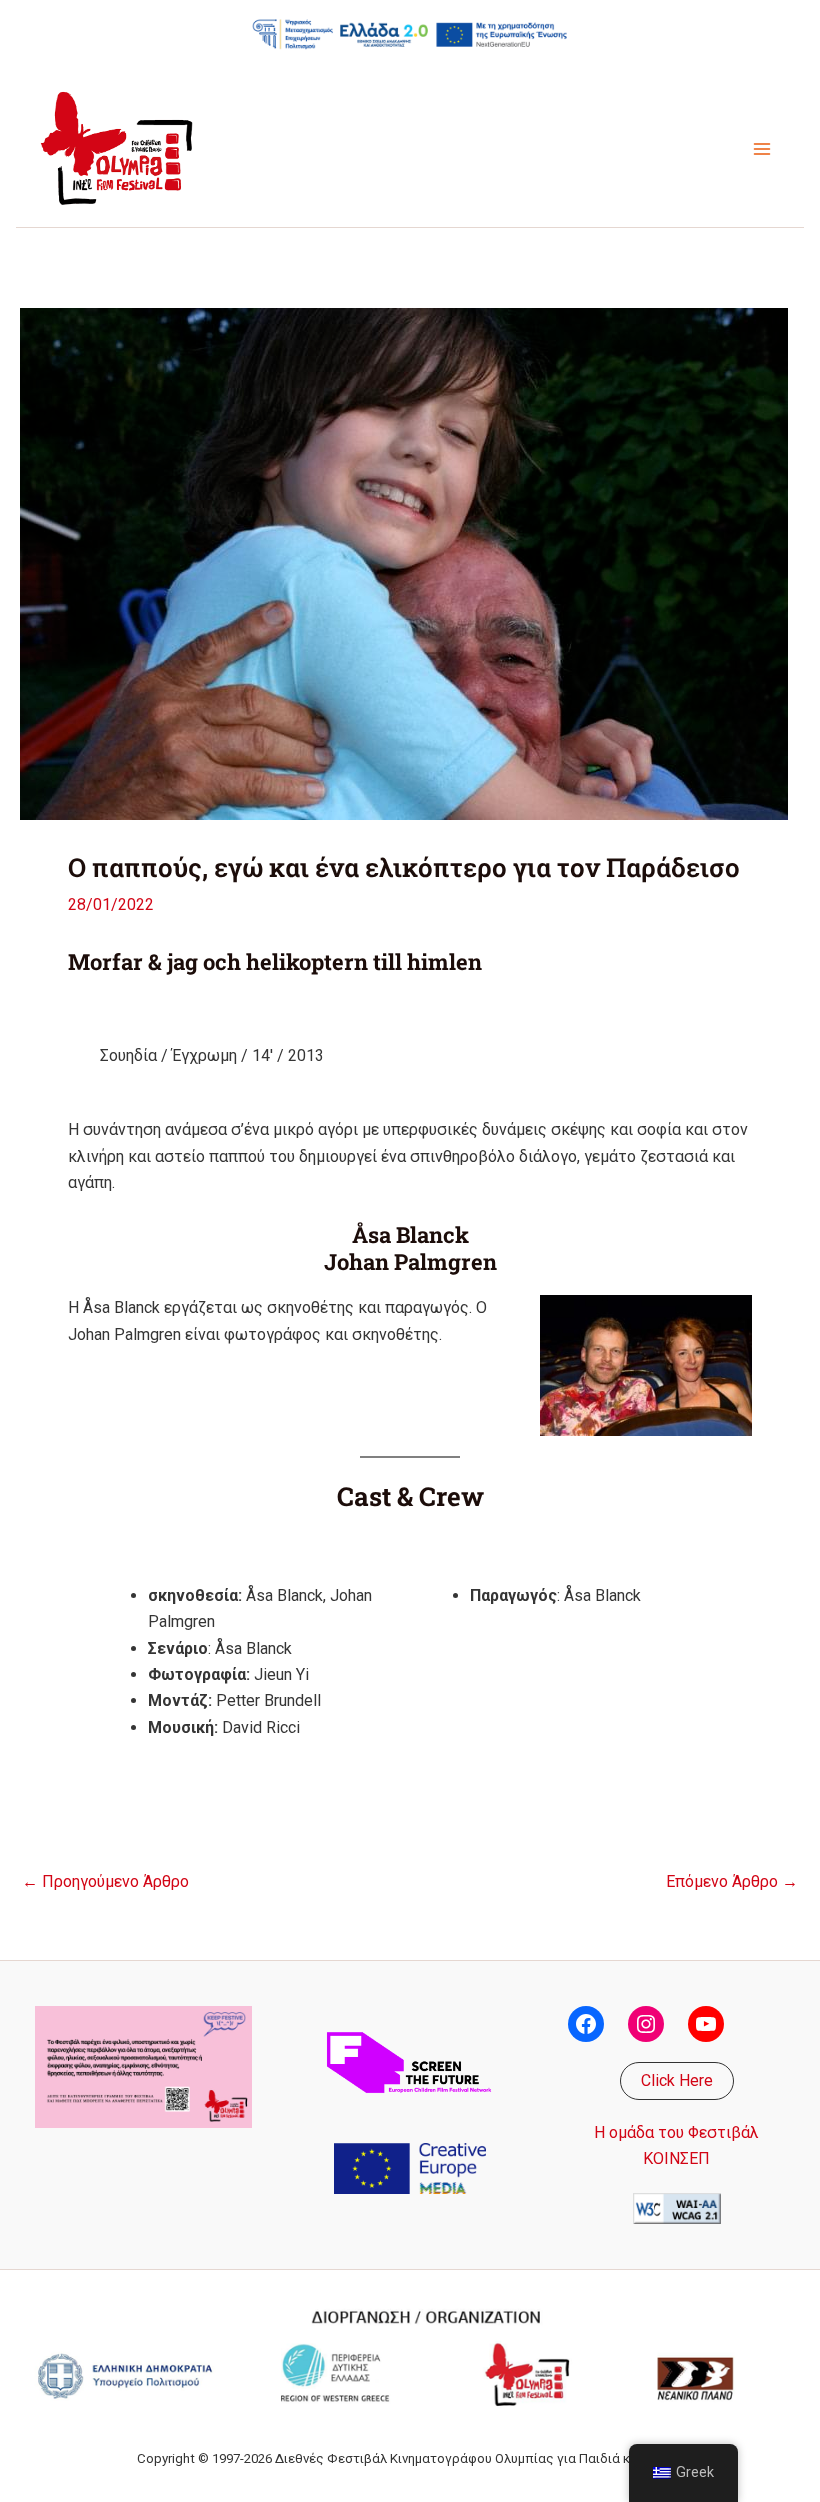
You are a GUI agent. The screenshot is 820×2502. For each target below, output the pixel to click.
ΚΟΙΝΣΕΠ (676, 2158)
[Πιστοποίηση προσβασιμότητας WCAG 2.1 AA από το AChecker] (677, 2206)
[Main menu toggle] (762, 149)
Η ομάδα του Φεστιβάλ (676, 2132)
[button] (677, 2081)
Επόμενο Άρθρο (732, 1882)
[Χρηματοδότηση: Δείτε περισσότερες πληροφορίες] (410, 33)
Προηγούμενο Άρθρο (105, 1882)
